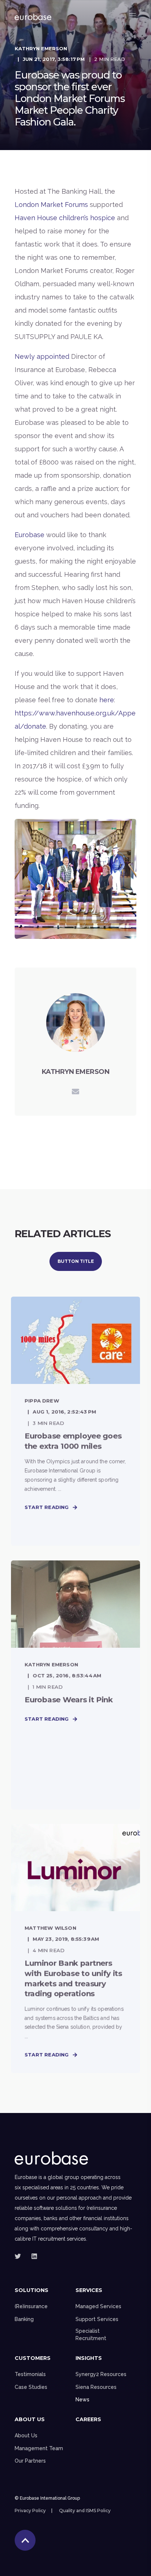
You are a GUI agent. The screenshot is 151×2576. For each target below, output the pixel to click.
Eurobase (30, 535)
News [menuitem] (82, 2400)
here (107, 700)
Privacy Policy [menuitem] (30, 2511)
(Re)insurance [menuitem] (31, 2306)
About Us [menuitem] (30, 2420)
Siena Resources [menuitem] (96, 2387)
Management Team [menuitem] (39, 2448)
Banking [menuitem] (24, 2319)
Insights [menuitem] (89, 2358)
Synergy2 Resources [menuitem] (101, 2374)
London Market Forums (51, 205)
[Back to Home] (33, 15)
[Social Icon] (20, 2256)
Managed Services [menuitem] (98, 2306)
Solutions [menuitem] (32, 2291)
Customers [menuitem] (33, 2358)
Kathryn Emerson (41, 48)
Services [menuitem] (89, 2291)
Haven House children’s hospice (65, 218)
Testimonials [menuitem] (30, 2374)
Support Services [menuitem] (97, 2319)
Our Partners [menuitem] (30, 2461)
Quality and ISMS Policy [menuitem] (85, 2511)
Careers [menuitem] (88, 2420)
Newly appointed (42, 356)
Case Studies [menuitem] (31, 2387)
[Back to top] (25, 2540)
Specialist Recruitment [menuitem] (91, 2335)
